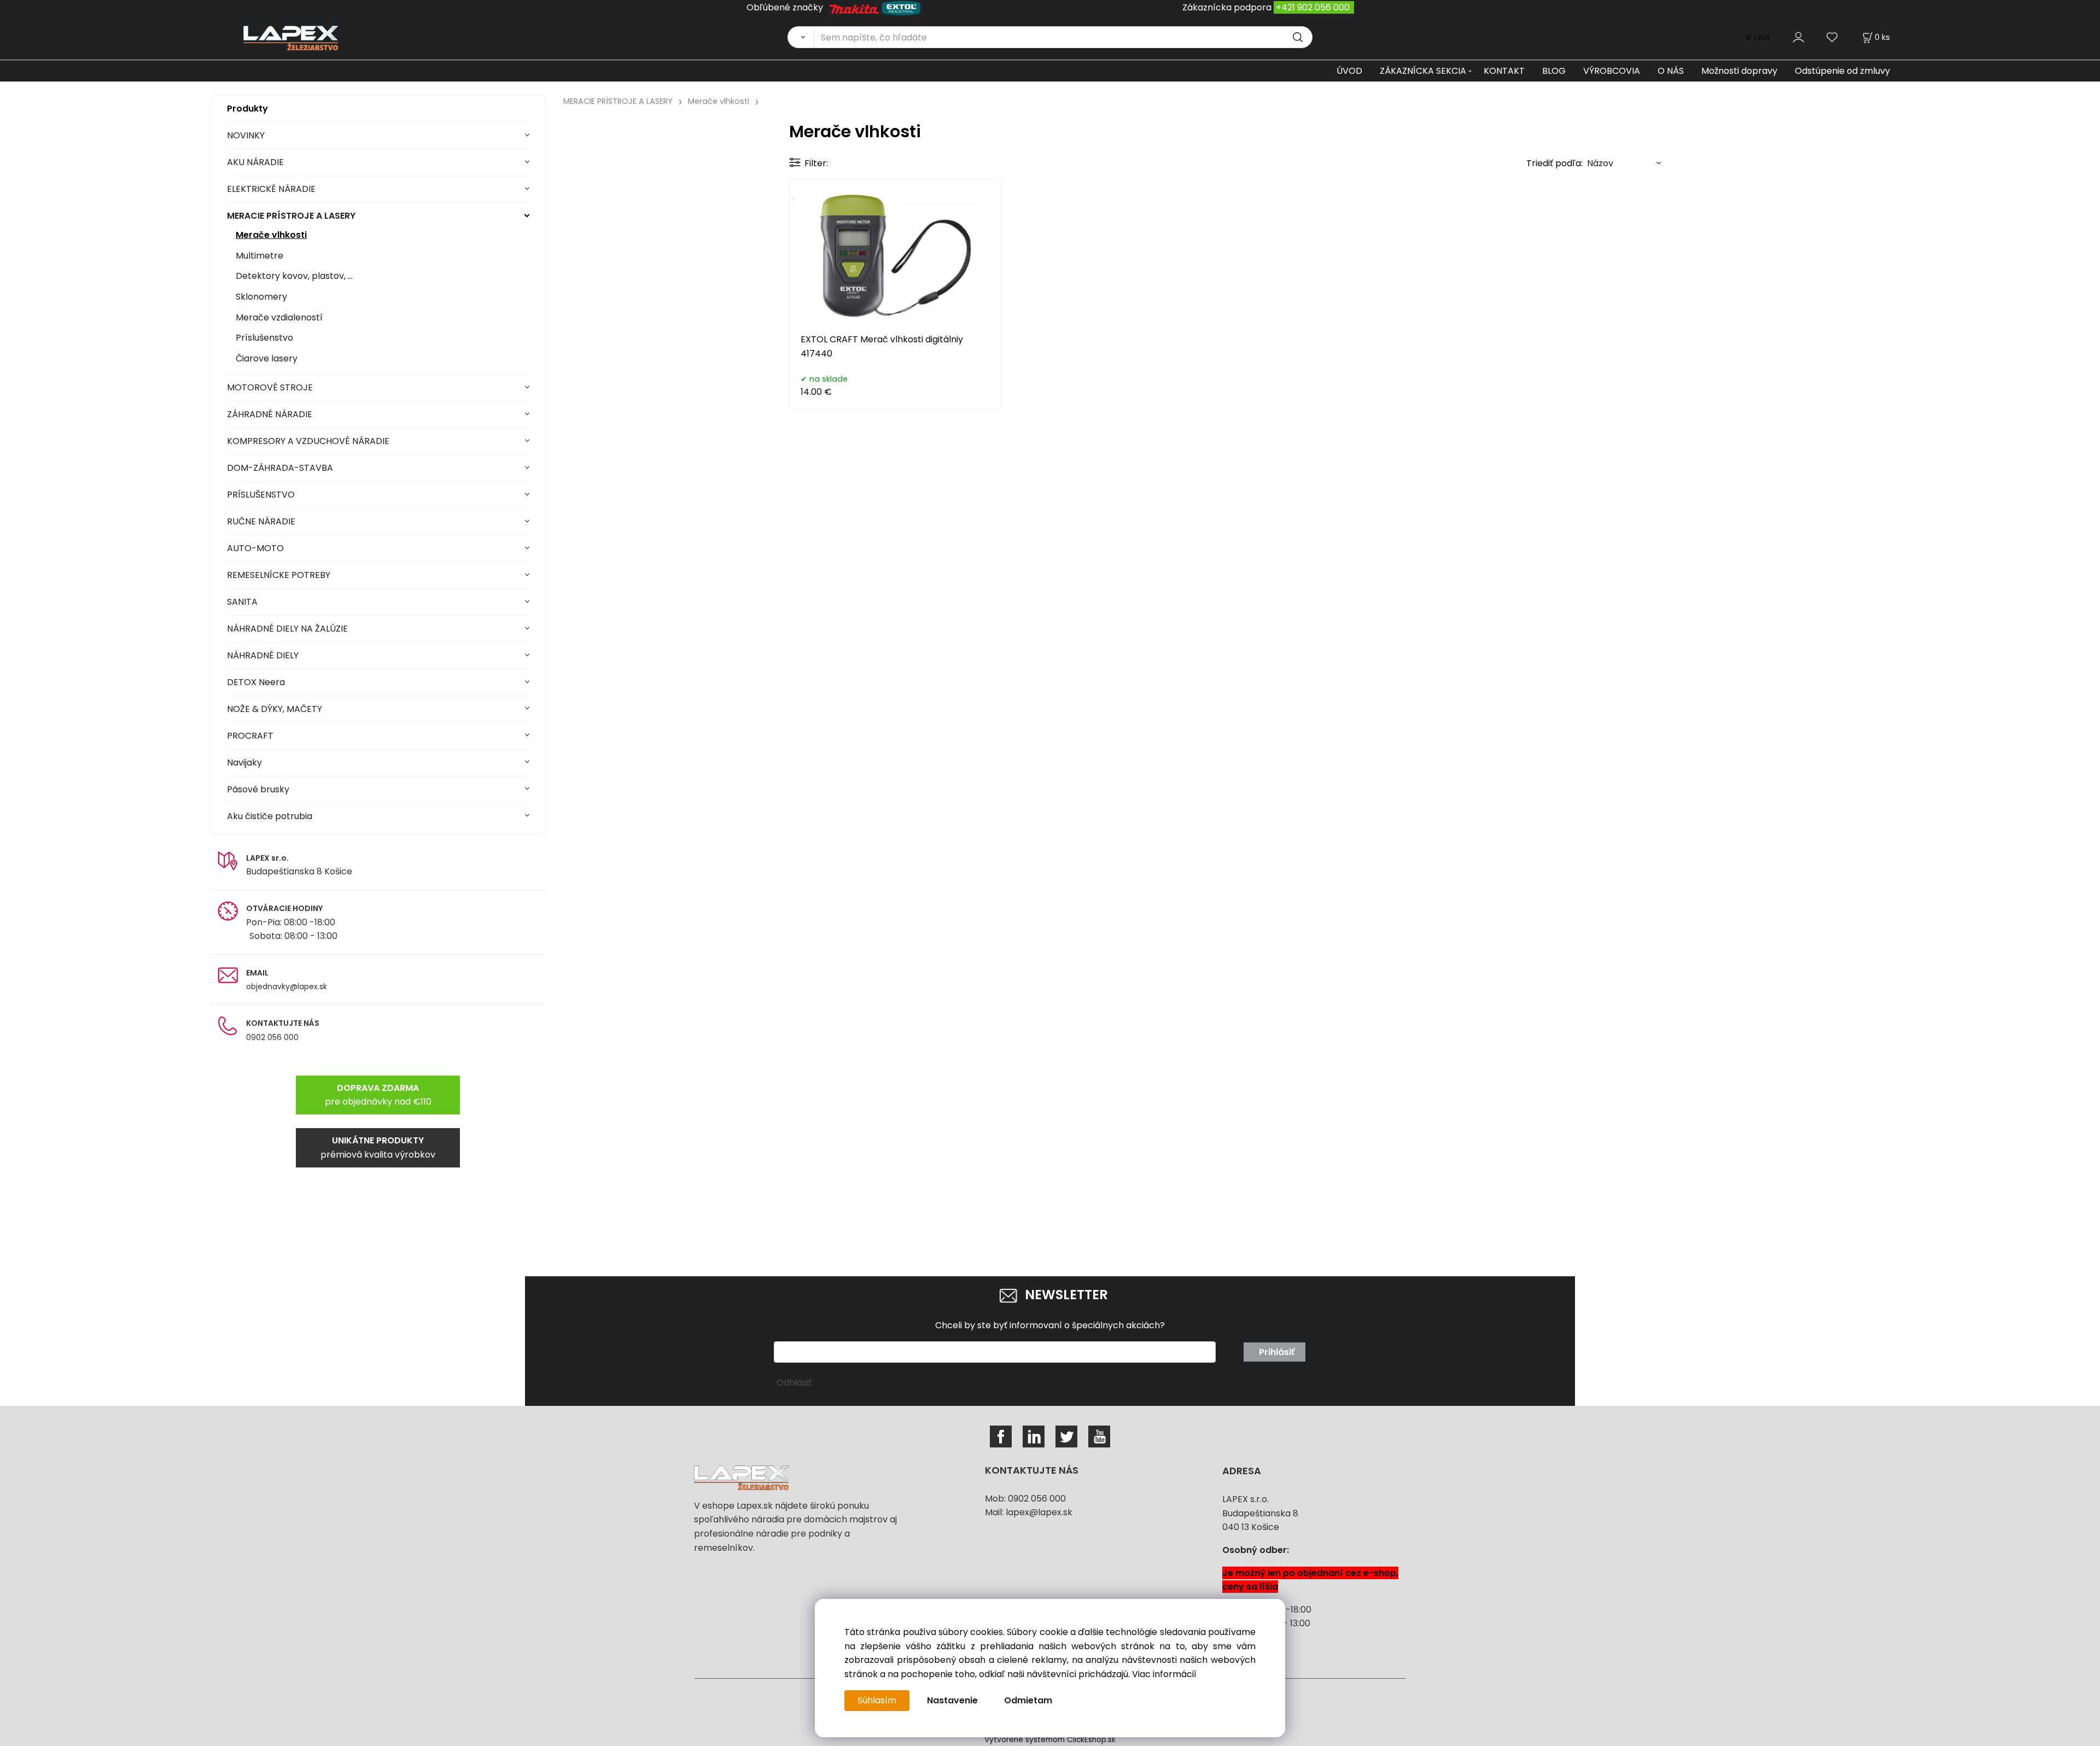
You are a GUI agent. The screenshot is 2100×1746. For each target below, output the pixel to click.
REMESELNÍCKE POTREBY (279, 575)
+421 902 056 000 (1313, 7)
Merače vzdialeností (279, 317)
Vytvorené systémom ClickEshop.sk (1050, 1740)
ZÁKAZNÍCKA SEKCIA (1423, 71)
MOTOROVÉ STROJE (270, 387)
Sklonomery (261, 297)
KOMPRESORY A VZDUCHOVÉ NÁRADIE (308, 441)
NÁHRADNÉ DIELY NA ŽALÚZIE (287, 629)
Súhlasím (877, 1700)
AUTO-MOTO (255, 548)
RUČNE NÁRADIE (261, 521)
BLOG (1554, 71)
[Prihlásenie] (1798, 37)
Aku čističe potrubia (270, 816)
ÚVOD (1349, 71)
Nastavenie (952, 1700)
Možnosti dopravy (1739, 71)
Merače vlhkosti (271, 235)
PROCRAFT (250, 736)
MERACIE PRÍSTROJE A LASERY (291, 216)
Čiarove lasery (267, 358)
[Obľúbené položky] (1833, 37)
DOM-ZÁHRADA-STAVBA (280, 468)
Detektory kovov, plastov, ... (294, 276)
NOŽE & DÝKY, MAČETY (275, 709)
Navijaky (244, 763)
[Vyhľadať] (801, 37)
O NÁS (1671, 71)
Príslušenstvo (264, 338)
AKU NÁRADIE (255, 162)
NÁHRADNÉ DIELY (263, 655)
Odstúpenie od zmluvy (1842, 71)
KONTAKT (1504, 71)
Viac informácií (1164, 1674)
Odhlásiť (794, 1383)
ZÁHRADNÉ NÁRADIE (270, 414)
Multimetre (259, 256)
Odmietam (1028, 1700)
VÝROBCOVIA (1612, 71)
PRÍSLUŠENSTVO (261, 495)
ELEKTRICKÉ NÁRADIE (271, 189)
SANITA (242, 602)
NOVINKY (246, 135)
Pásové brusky (258, 789)
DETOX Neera (256, 682)
